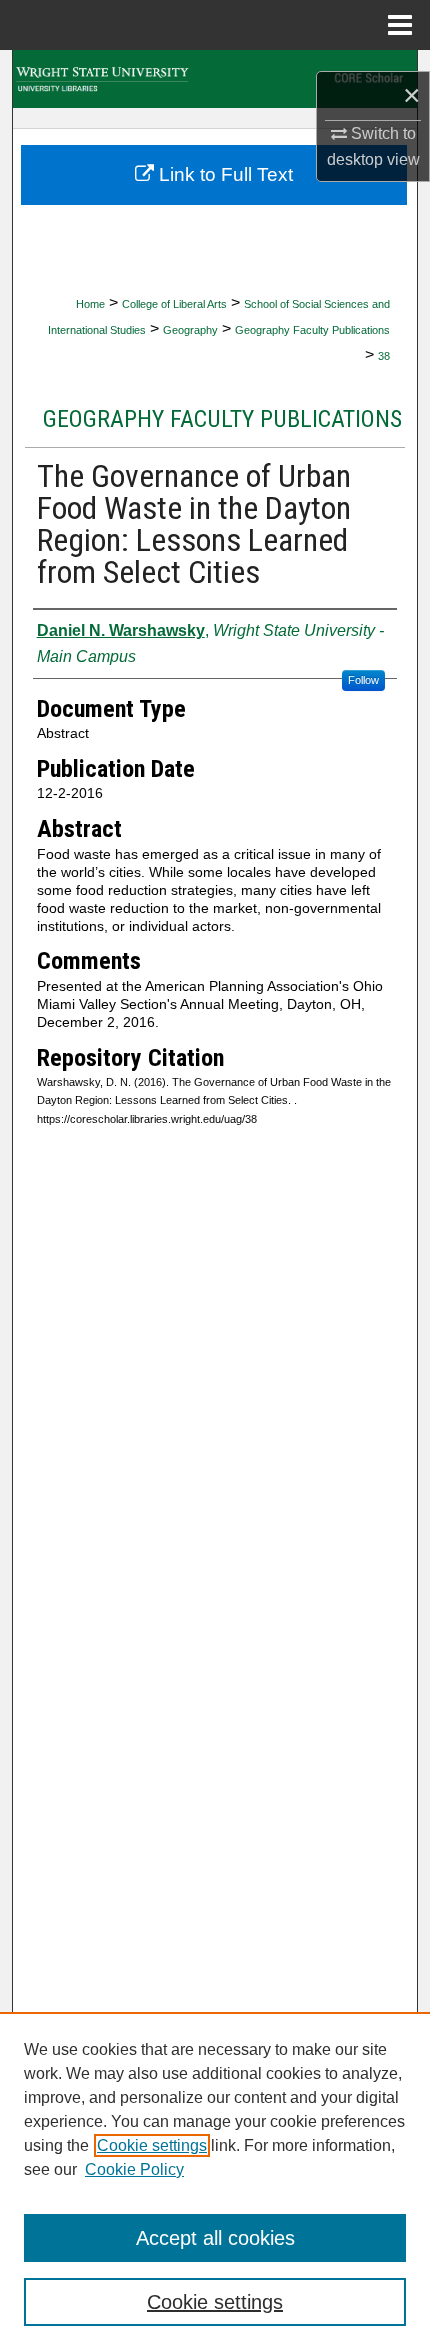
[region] (215, 2181)
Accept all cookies (215, 2238)
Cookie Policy (134, 2169)
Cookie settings (152, 2145)
